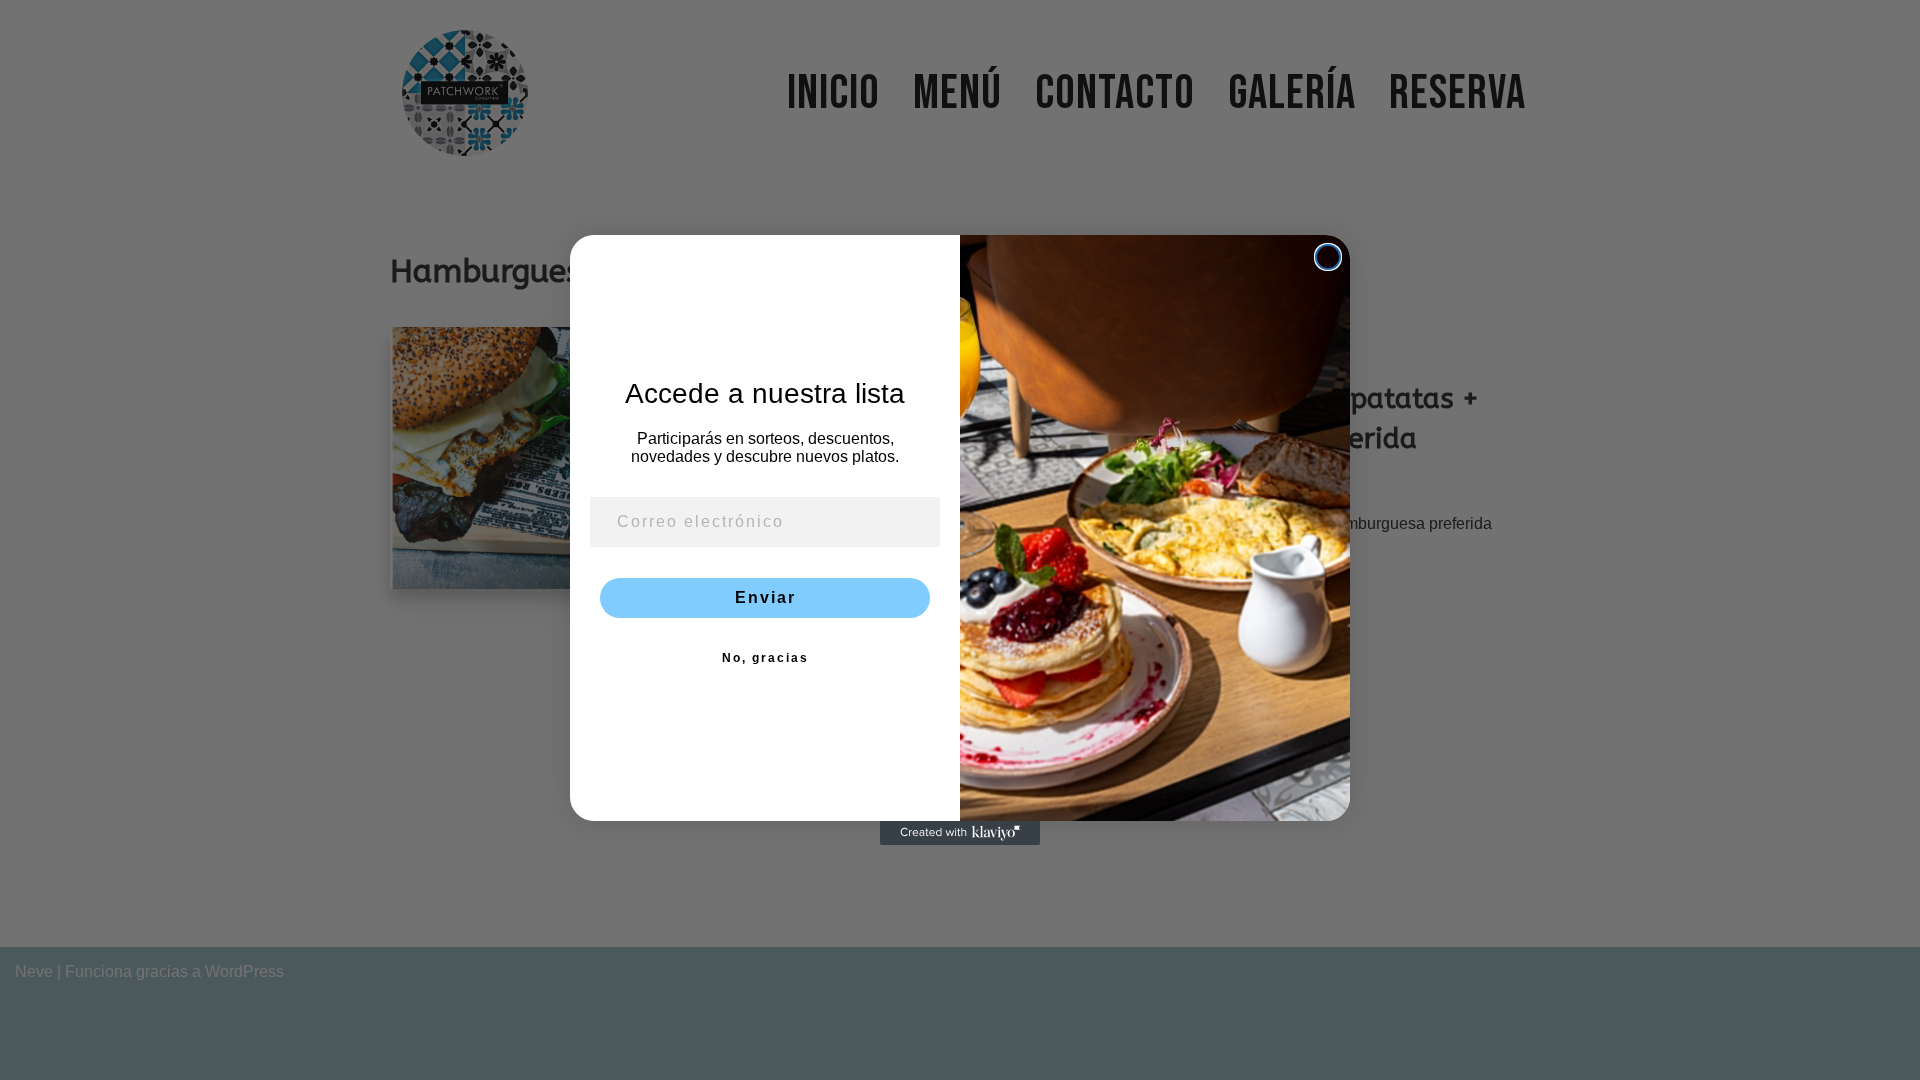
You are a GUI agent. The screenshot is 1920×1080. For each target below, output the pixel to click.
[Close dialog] (1328, 257)
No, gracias (765, 658)
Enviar (765, 597)
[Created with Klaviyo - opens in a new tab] (960, 833)
